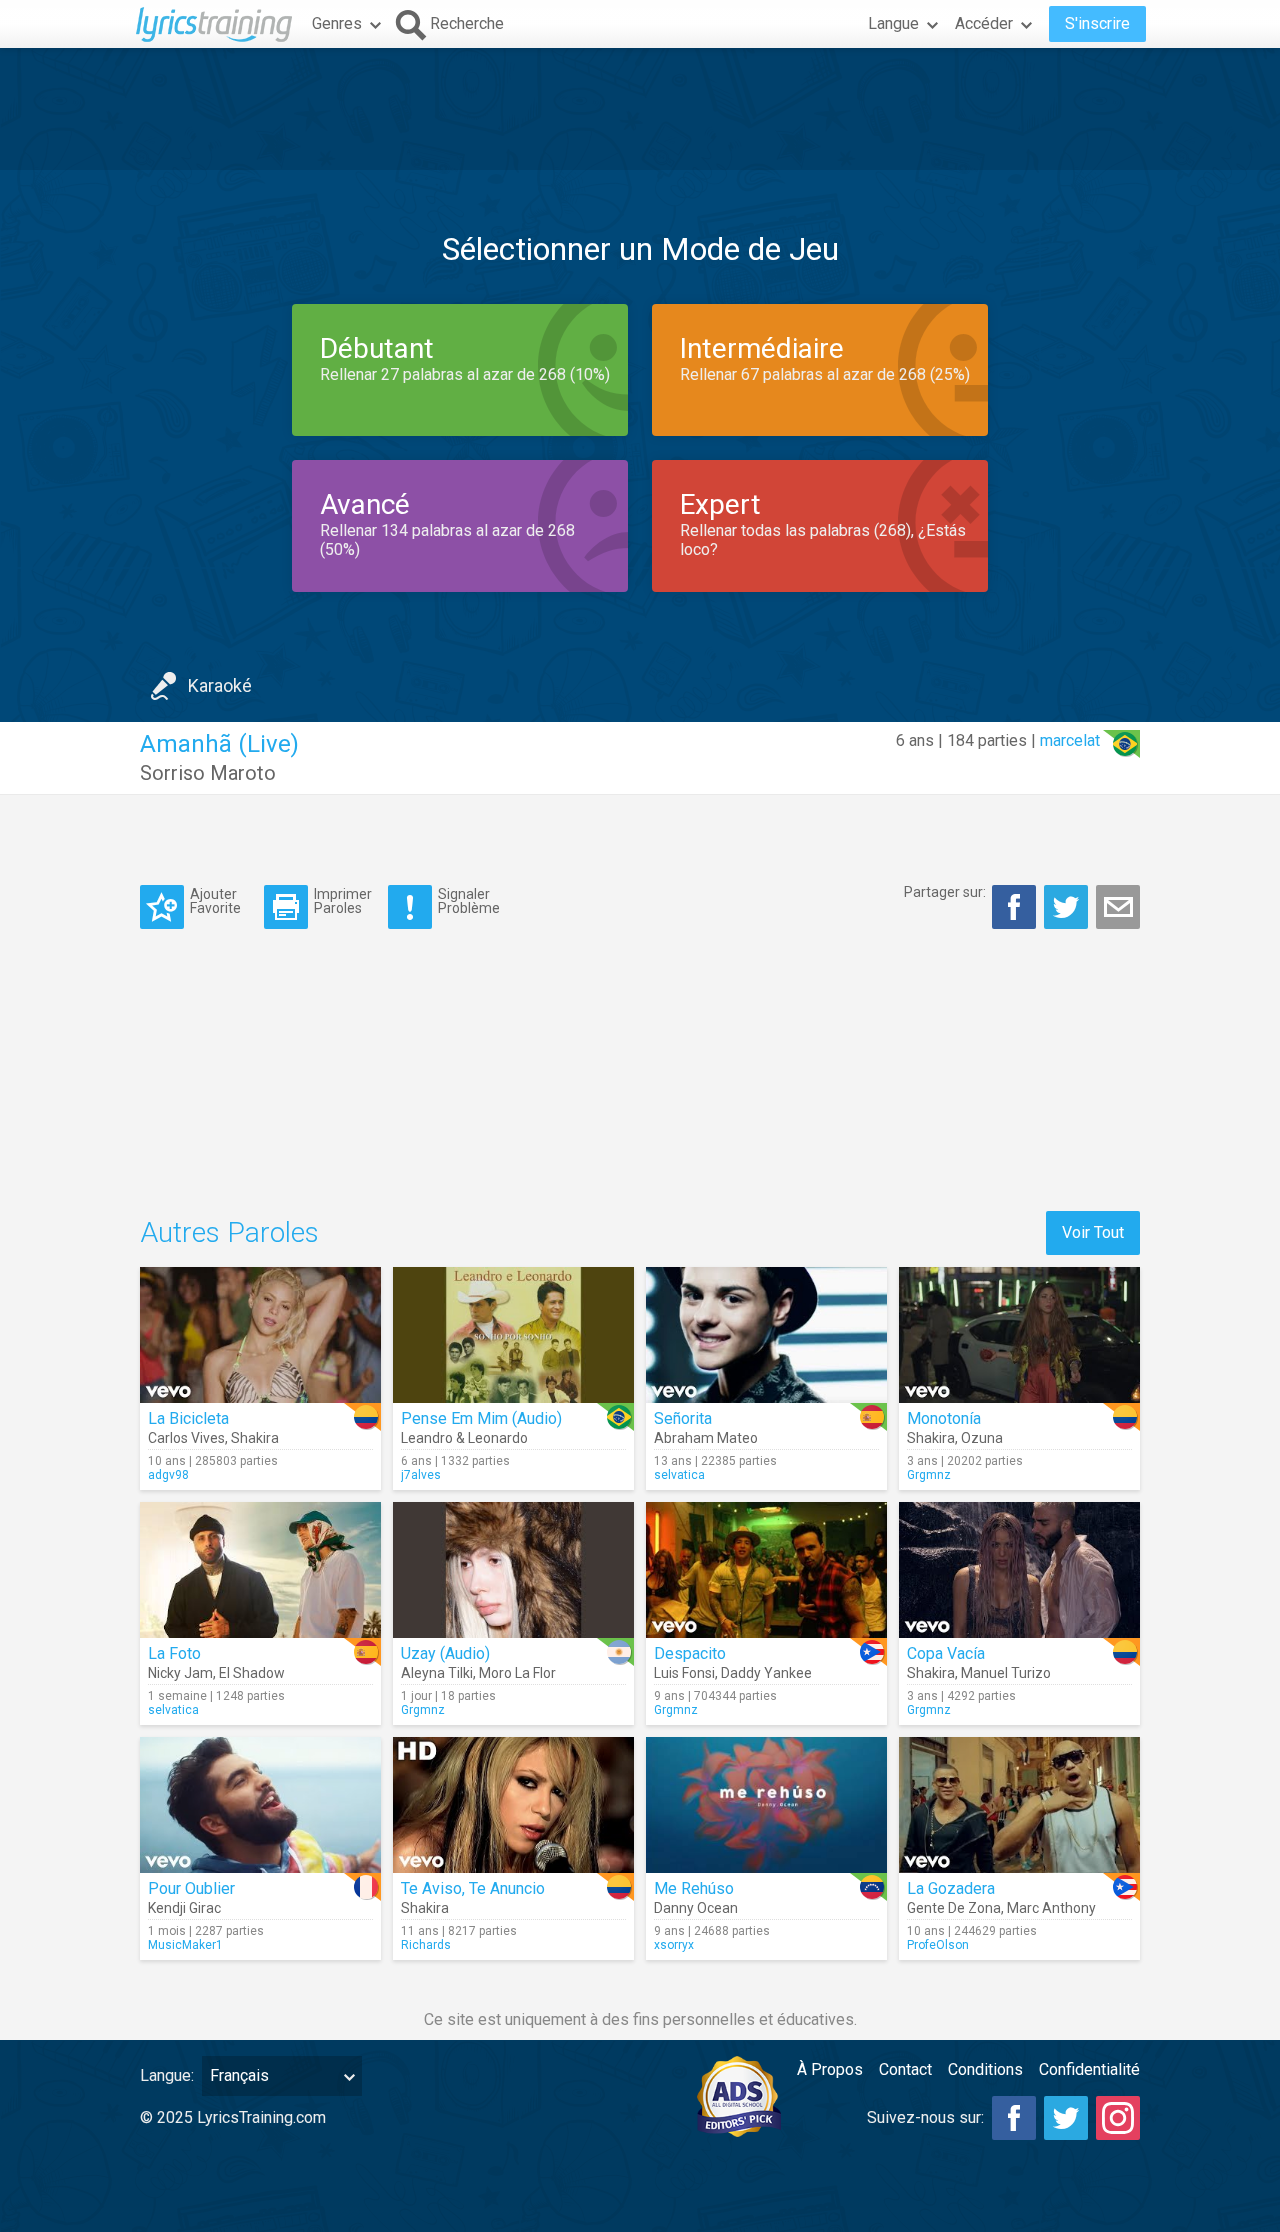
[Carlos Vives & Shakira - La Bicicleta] (260, 1335)
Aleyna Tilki (437, 1673)
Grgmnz (929, 1475)
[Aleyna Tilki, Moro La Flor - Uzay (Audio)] (513, 1570)
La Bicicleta (188, 1418)
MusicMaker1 (185, 1945)
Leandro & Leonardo (464, 1438)
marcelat (1070, 740)
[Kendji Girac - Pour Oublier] (260, 1805)
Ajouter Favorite (215, 900)
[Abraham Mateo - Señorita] (766, 1335)
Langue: (167, 2075)
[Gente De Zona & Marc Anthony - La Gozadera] (1019, 1805)
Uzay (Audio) (445, 1653)
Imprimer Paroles (343, 900)
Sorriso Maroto (208, 773)
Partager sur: (945, 892)
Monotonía (944, 1418)
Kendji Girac (184, 1908)
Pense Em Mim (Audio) (481, 1418)
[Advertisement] (640, 109)
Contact (905, 2069)
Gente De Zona (954, 1908)
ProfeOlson (938, 1945)
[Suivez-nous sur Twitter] (1066, 2118)
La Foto (174, 1653)
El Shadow (252, 1673)
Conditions (985, 2069)
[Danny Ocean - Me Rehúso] (766, 1805)
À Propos (830, 2069)
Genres (337, 23)
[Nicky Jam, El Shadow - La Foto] (260, 1570)
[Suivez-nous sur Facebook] (1014, 2118)
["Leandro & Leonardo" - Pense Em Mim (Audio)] (513, 1335)
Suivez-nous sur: (925, 2117)
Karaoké (220, 685)
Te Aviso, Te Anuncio (473, 1888)
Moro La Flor (517, 1673)
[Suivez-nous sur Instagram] (1118, 2118)
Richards (426, 1945)
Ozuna (982, 1438)
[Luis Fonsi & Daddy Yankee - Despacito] (766, 1570)
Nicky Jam (180, 1673)
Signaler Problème (469, 900)
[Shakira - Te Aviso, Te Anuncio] (513, 1805)
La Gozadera (951, 1888)
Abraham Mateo (706, 1438)
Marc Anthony (1051, 1908)
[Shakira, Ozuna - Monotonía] (1019, 1335)
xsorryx (674, 1945)
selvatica (679, 1475)
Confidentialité (1089, 2069)
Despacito (690, 1653)
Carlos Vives (186, 1438)
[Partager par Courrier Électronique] (1118, 907)
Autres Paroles (229, 1232)
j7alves (421, 1475)
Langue (893, 23)
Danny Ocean (696, 1908)
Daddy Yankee (766, 1673)
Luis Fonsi (684, 1673)
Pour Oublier (191, 1888)
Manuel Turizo (1006, 1673)
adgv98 (168, 1475)
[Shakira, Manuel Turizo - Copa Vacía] (1019, 1570)
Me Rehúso (694, 1888)
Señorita (683, 1418)
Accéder (984, 23)
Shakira (255, 1438)
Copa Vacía (946, 1653)
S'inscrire (1097, 23)
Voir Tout (1093, 1232)
